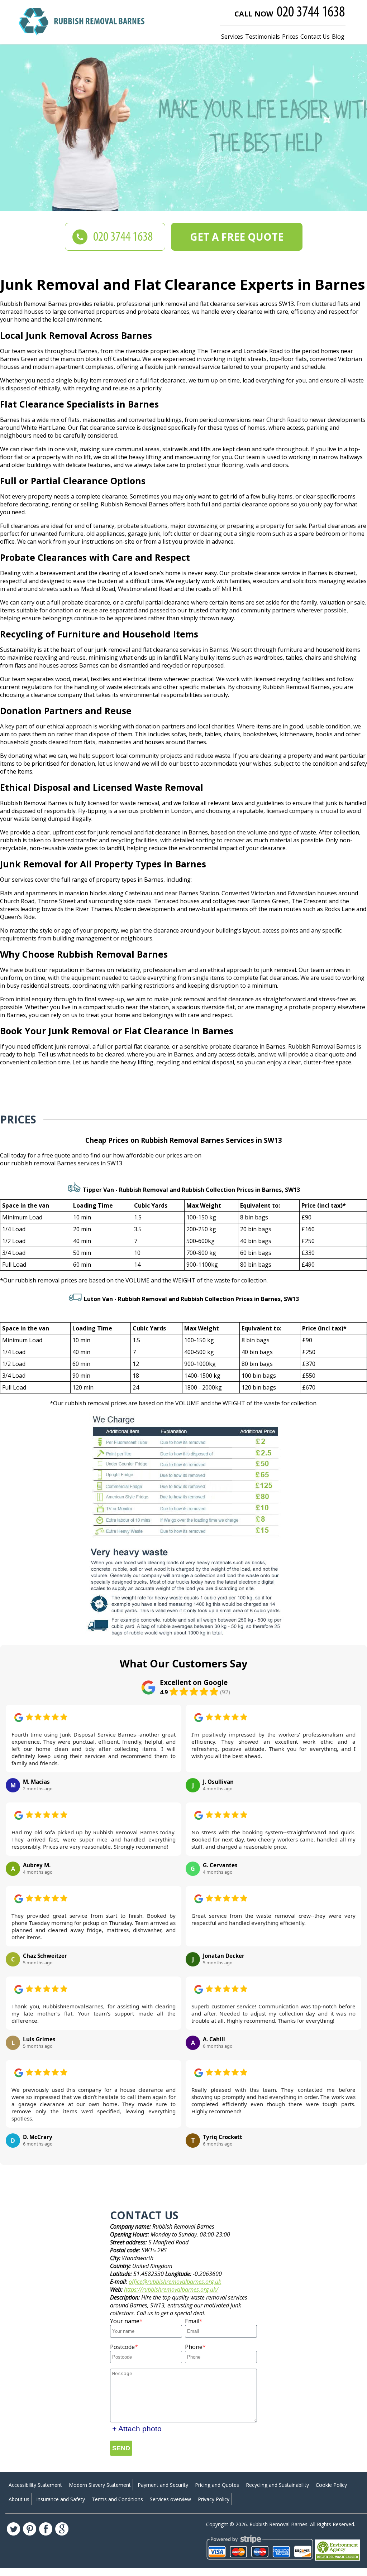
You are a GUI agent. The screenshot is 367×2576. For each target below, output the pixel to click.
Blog (338, 37)
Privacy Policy (214, 2499)
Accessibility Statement (35, 2485)
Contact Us (315, 37)
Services (232, 37)
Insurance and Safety (61, 2499)
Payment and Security (163, 2485)
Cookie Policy (331, 2485)
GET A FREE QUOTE (237, 237)
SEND (121, 2448)
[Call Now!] (312, 13)
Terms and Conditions (117, 2499)
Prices (290, 37)
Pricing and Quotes (217, 2485)
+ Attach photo (137, 2429)
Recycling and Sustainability (277, 2485)
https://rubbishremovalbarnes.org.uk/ (171, 2289)
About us (19, 2499)
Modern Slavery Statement (100, 2485)
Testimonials (263, 37)
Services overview (170, 2499)
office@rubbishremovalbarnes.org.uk (175, 2282)
